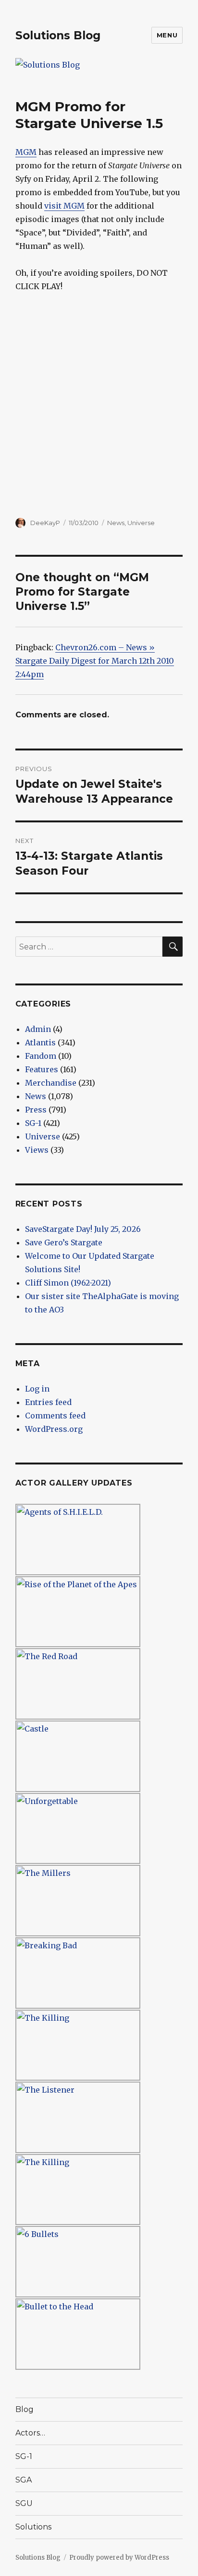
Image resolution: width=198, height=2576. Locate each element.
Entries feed (48, 1402)
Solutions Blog (58, 35)
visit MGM (64, 206)
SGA (24, 2480)
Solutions (33, 2527)
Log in (37, 1389)
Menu (167, 35)
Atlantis (40, 1042)
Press (36, 1110)
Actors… (30, 2433)
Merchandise (51, 1083)
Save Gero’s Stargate (64, 1242)
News (116, 523)
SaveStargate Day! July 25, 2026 (83, 1229)
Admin (38, 1029)
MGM (26, 152)
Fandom (41, 1056)
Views (37, 1150)
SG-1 (33, 1123)
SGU (24, 2503)
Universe (141, 523)
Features (42, 1069)
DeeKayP (45, 523)
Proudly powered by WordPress (119, 2558)
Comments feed (55, 1416)
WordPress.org (54, 1429)
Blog (25, 2409)
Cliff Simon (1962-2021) (68, 1283)
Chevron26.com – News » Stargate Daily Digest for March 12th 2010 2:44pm (95, 661)
